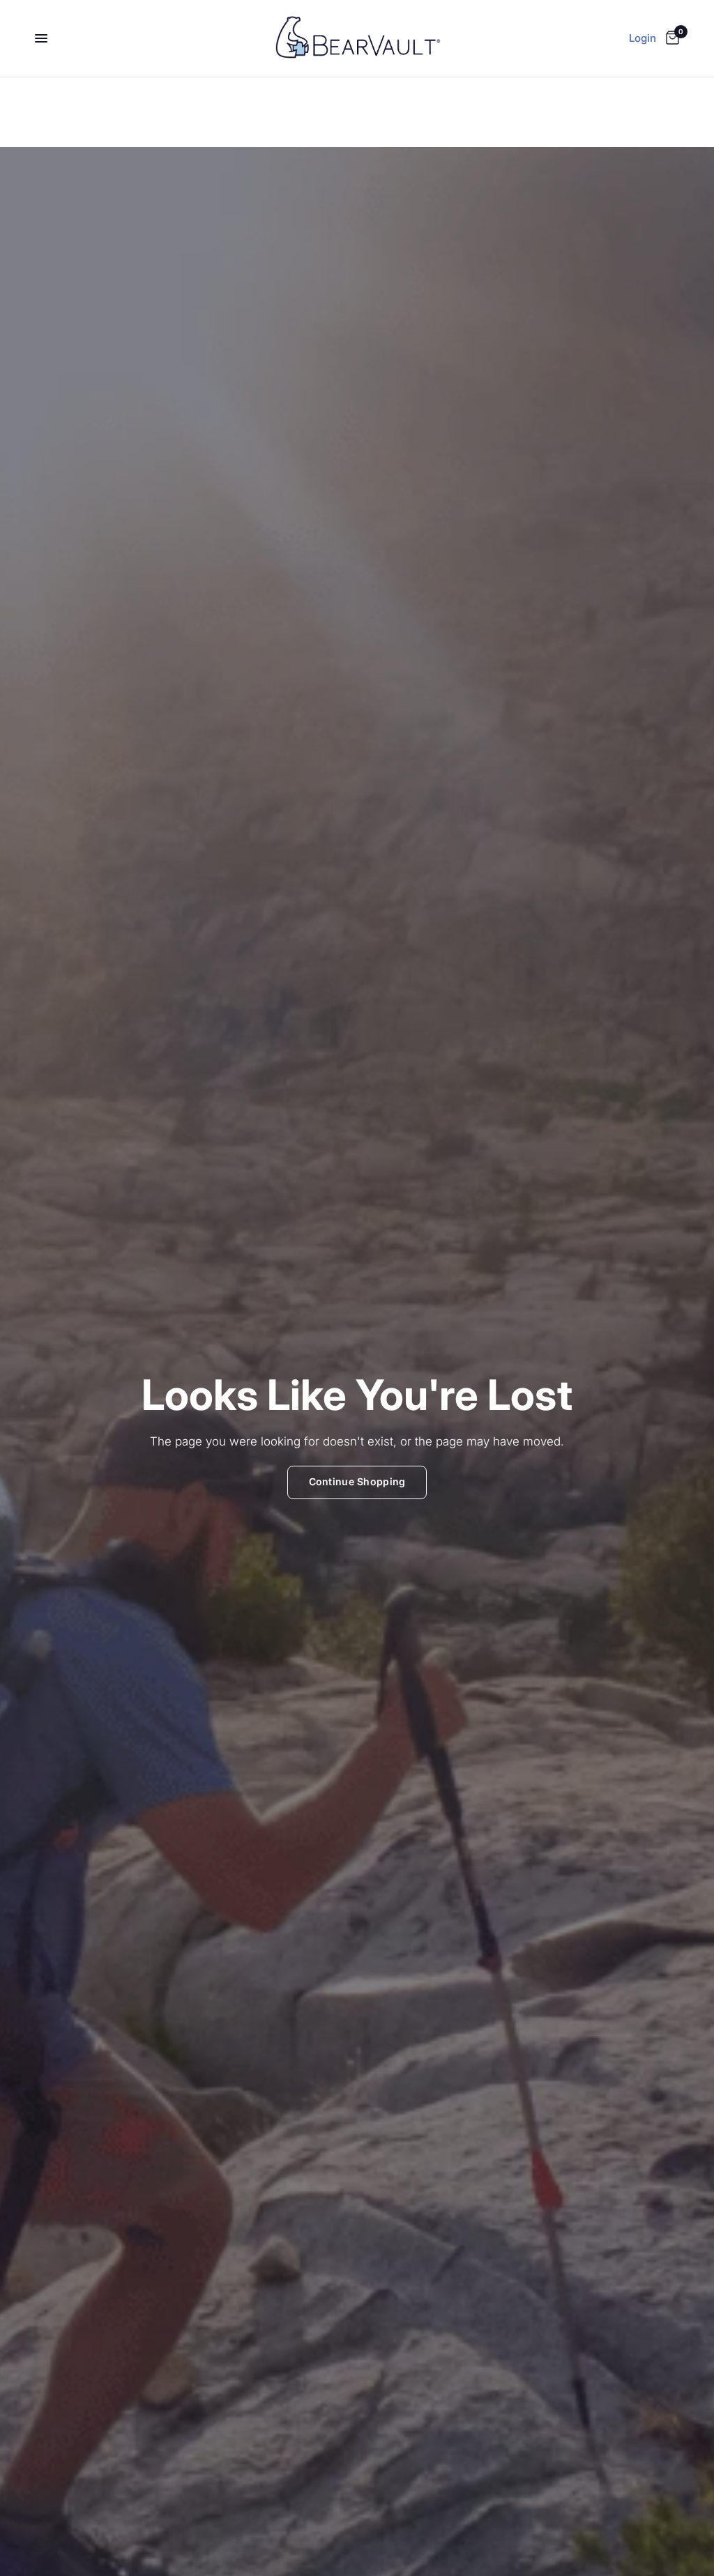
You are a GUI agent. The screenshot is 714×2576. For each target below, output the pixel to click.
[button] (357, 1482)
